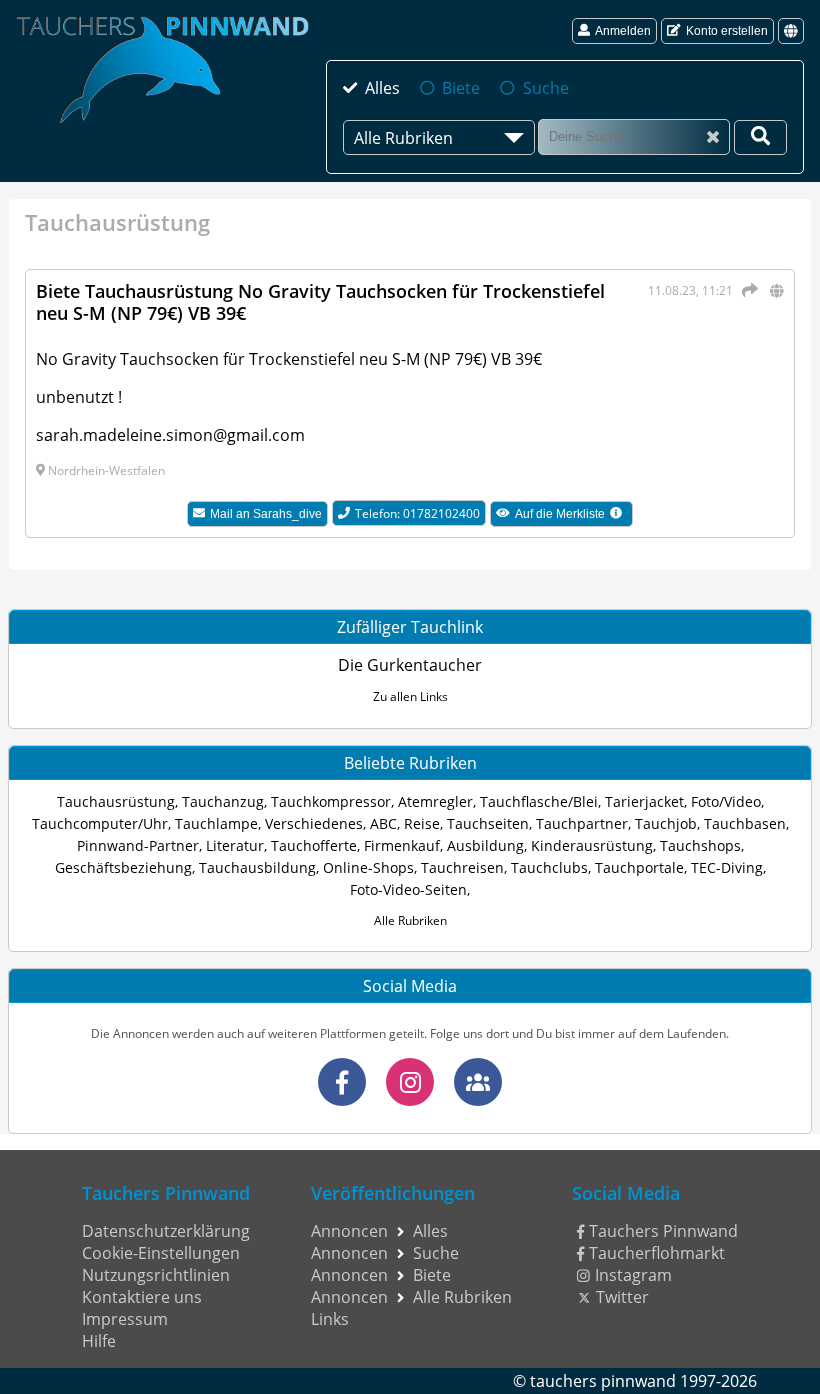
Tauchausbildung (257, 867)
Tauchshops (700, 845)
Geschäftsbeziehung (123, 867)
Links (330, 1319)
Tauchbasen (745, 823)
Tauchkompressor (331, 801)
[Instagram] (410, 1082)
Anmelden (623, 31)
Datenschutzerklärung (166, 1231)
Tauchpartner (582, 823)
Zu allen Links (410, 696)
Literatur (235, 845)
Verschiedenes (314, 823)
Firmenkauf (402, 845)
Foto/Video (726, 801)
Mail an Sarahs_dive (266, 514)
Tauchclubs (549, 867)
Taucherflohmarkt (657, 1253)
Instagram (633, 1275)
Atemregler (435, 801)
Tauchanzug (223, 801)
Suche (545, 88)
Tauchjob (666, 823)
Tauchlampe (216, 823)
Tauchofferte (314, 845)
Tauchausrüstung (116, 801)
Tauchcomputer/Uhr (100, 823)
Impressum (125, 1319)
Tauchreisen (462, 867)
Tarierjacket (644, 801)
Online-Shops (368, 867)
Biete (461, 88)
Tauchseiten (488, 823)
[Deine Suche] (760, 137)
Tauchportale (639, 867)
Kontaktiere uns (142, 1297)
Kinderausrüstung (592, 845)
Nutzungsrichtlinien (156, 1275)
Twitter (622, 1297)
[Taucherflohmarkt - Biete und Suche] (478, 1082)
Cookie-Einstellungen (161, 1253)
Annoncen (349, 1231)
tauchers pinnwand (603, 1381)
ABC (383, 823)
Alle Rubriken (410, 920)
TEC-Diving (727, 867)
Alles (382, 88)
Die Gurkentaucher (410, 665)
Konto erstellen (727, 31)
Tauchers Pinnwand (663, 1231)
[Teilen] (747, 290)
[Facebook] (342, 1082)
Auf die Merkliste (574, 516)
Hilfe (99, 1341)
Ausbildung (485, 845)
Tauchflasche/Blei (539, 801)
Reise (422, 823)
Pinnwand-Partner (138, 845)
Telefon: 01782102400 (417, 513)
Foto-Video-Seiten (408, 889)
